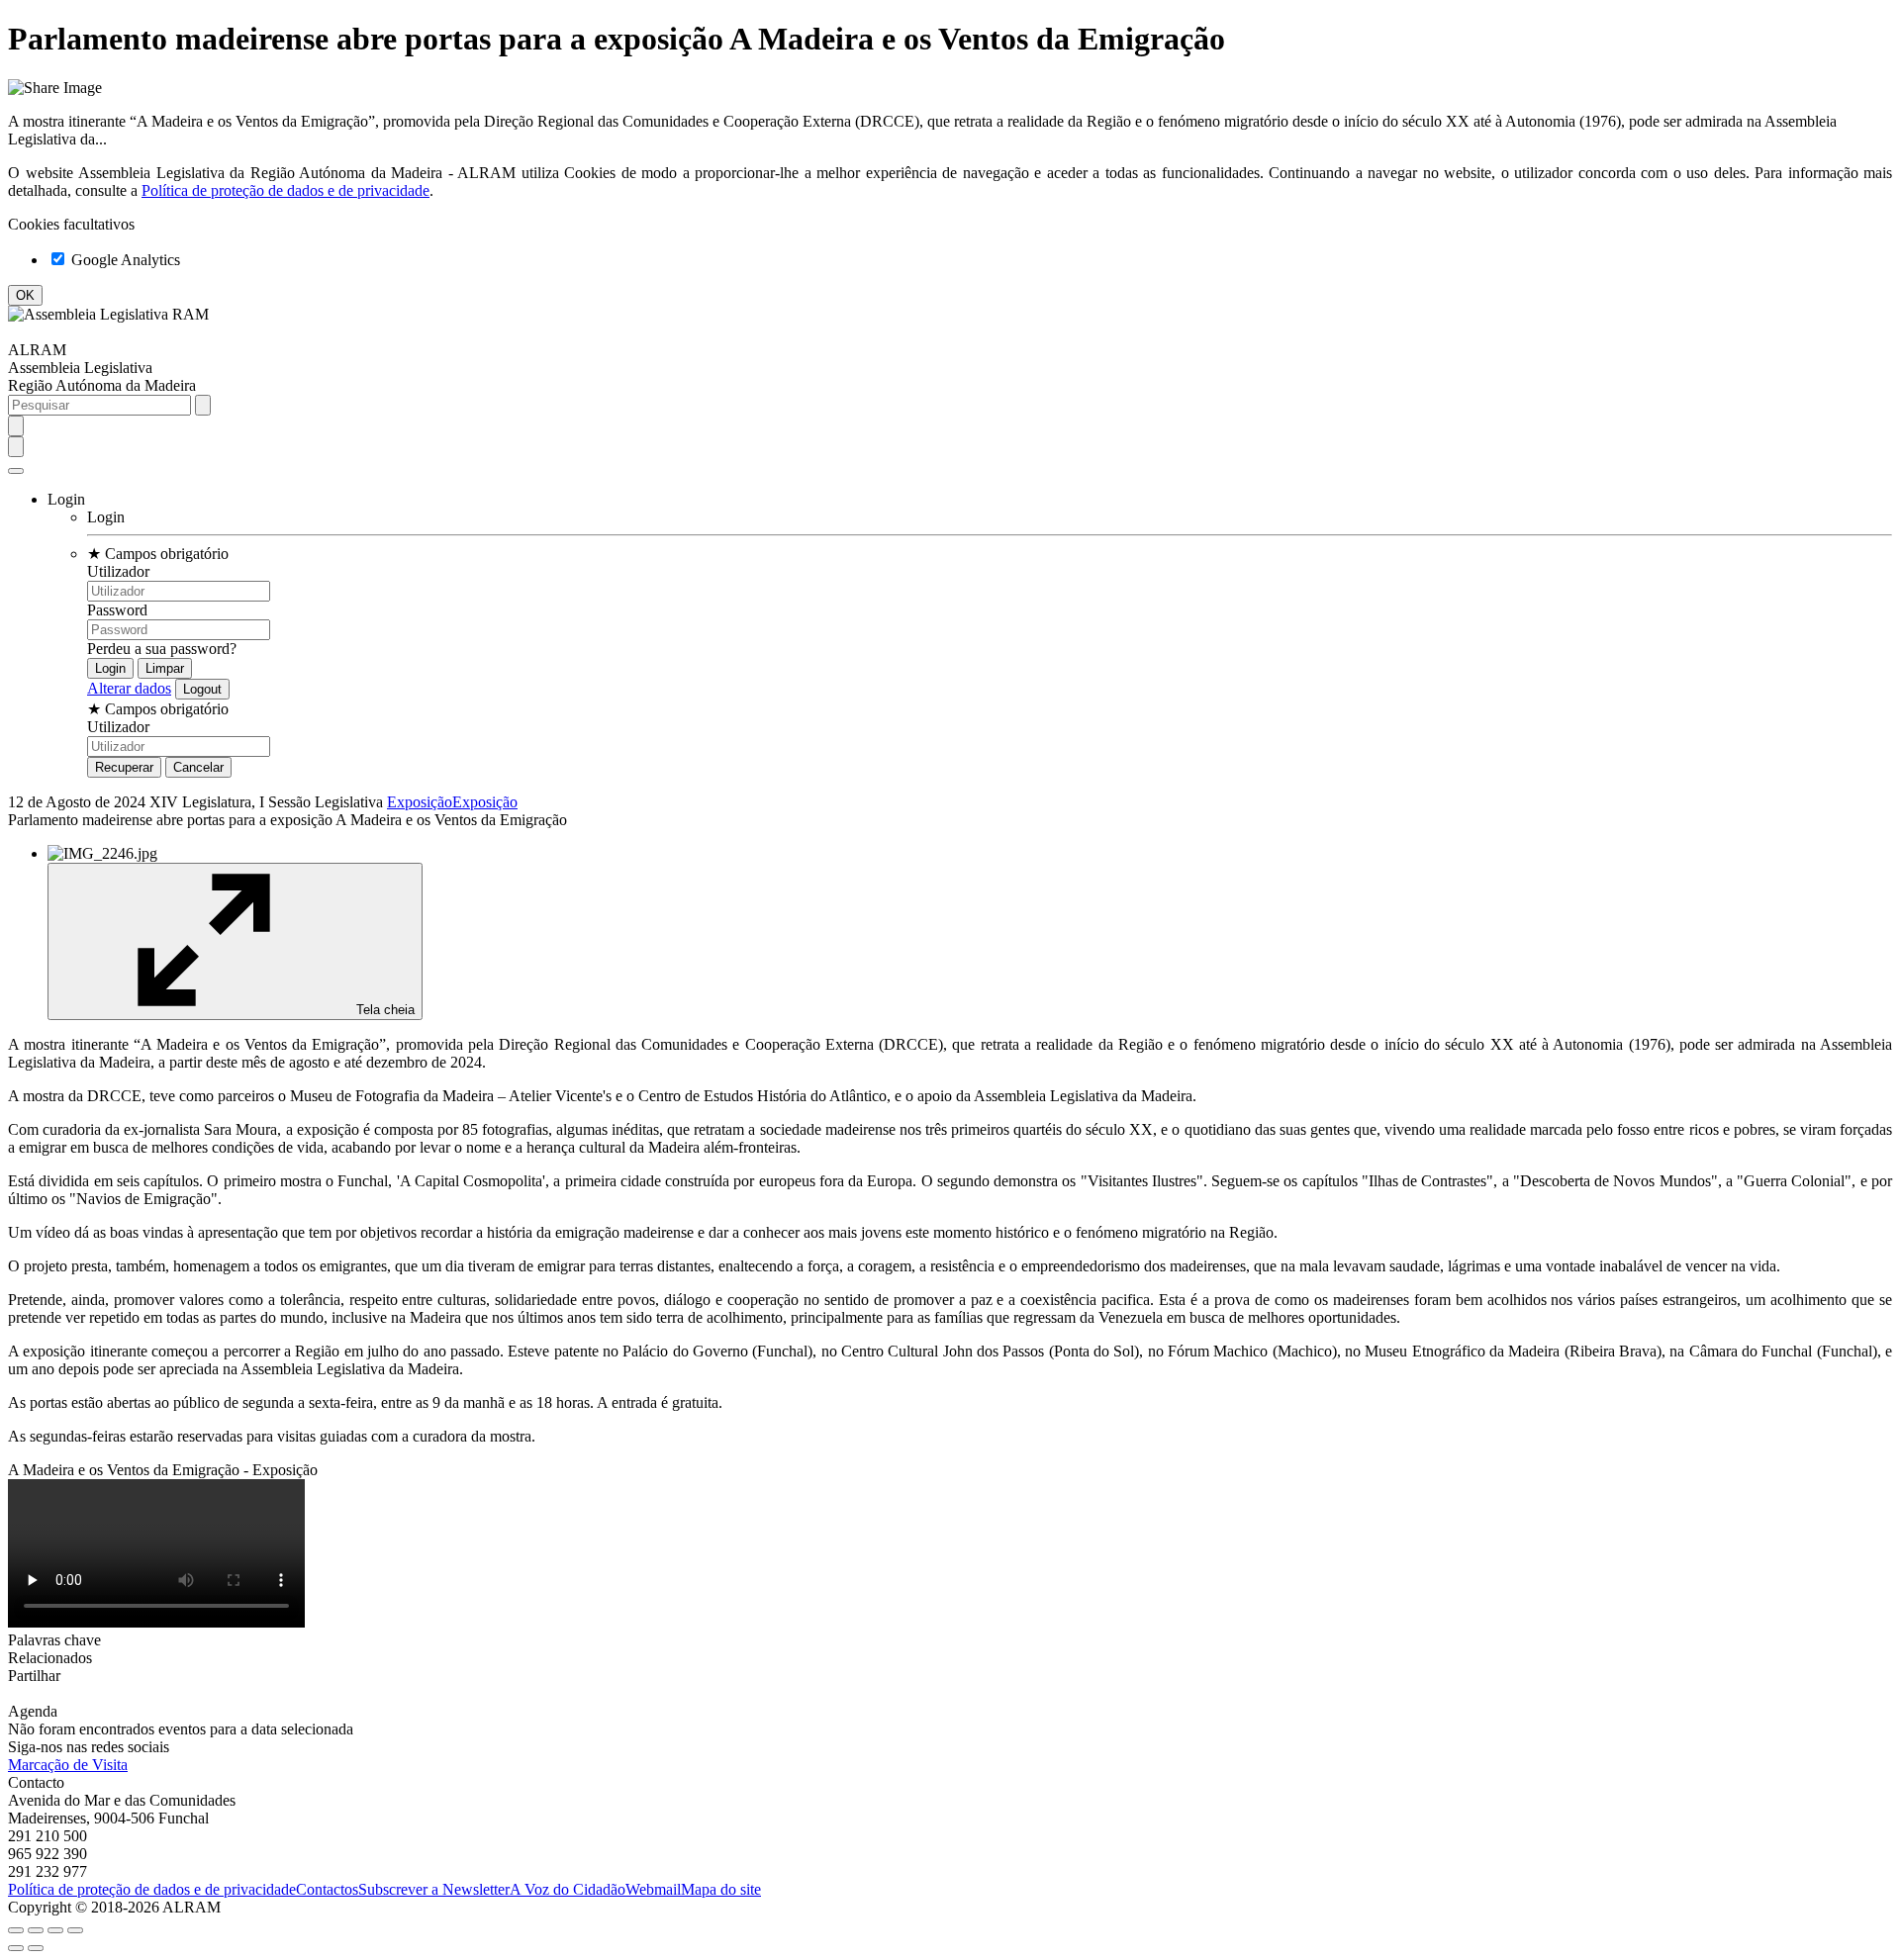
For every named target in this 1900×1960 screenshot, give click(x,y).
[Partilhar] (36, 1930)
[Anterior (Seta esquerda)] (16, 1948)
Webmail (653, 1889)
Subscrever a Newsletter (434, 1889)
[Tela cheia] (55, 1930)
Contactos (327, 1889)
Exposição (420, 802)
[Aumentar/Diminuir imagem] (75, 1930)
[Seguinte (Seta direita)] (36, 1948)
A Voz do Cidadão (568, 1889)
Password (117, 610)
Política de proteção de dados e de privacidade (285, 190)
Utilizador (118, 571)
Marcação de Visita (68, 1765)
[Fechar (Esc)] (16, 1930)
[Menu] (16, 471)
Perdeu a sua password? (162, 649)
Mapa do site (721, 1889)
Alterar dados (129, 688)
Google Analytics (124, 260)
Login (106, 517)
